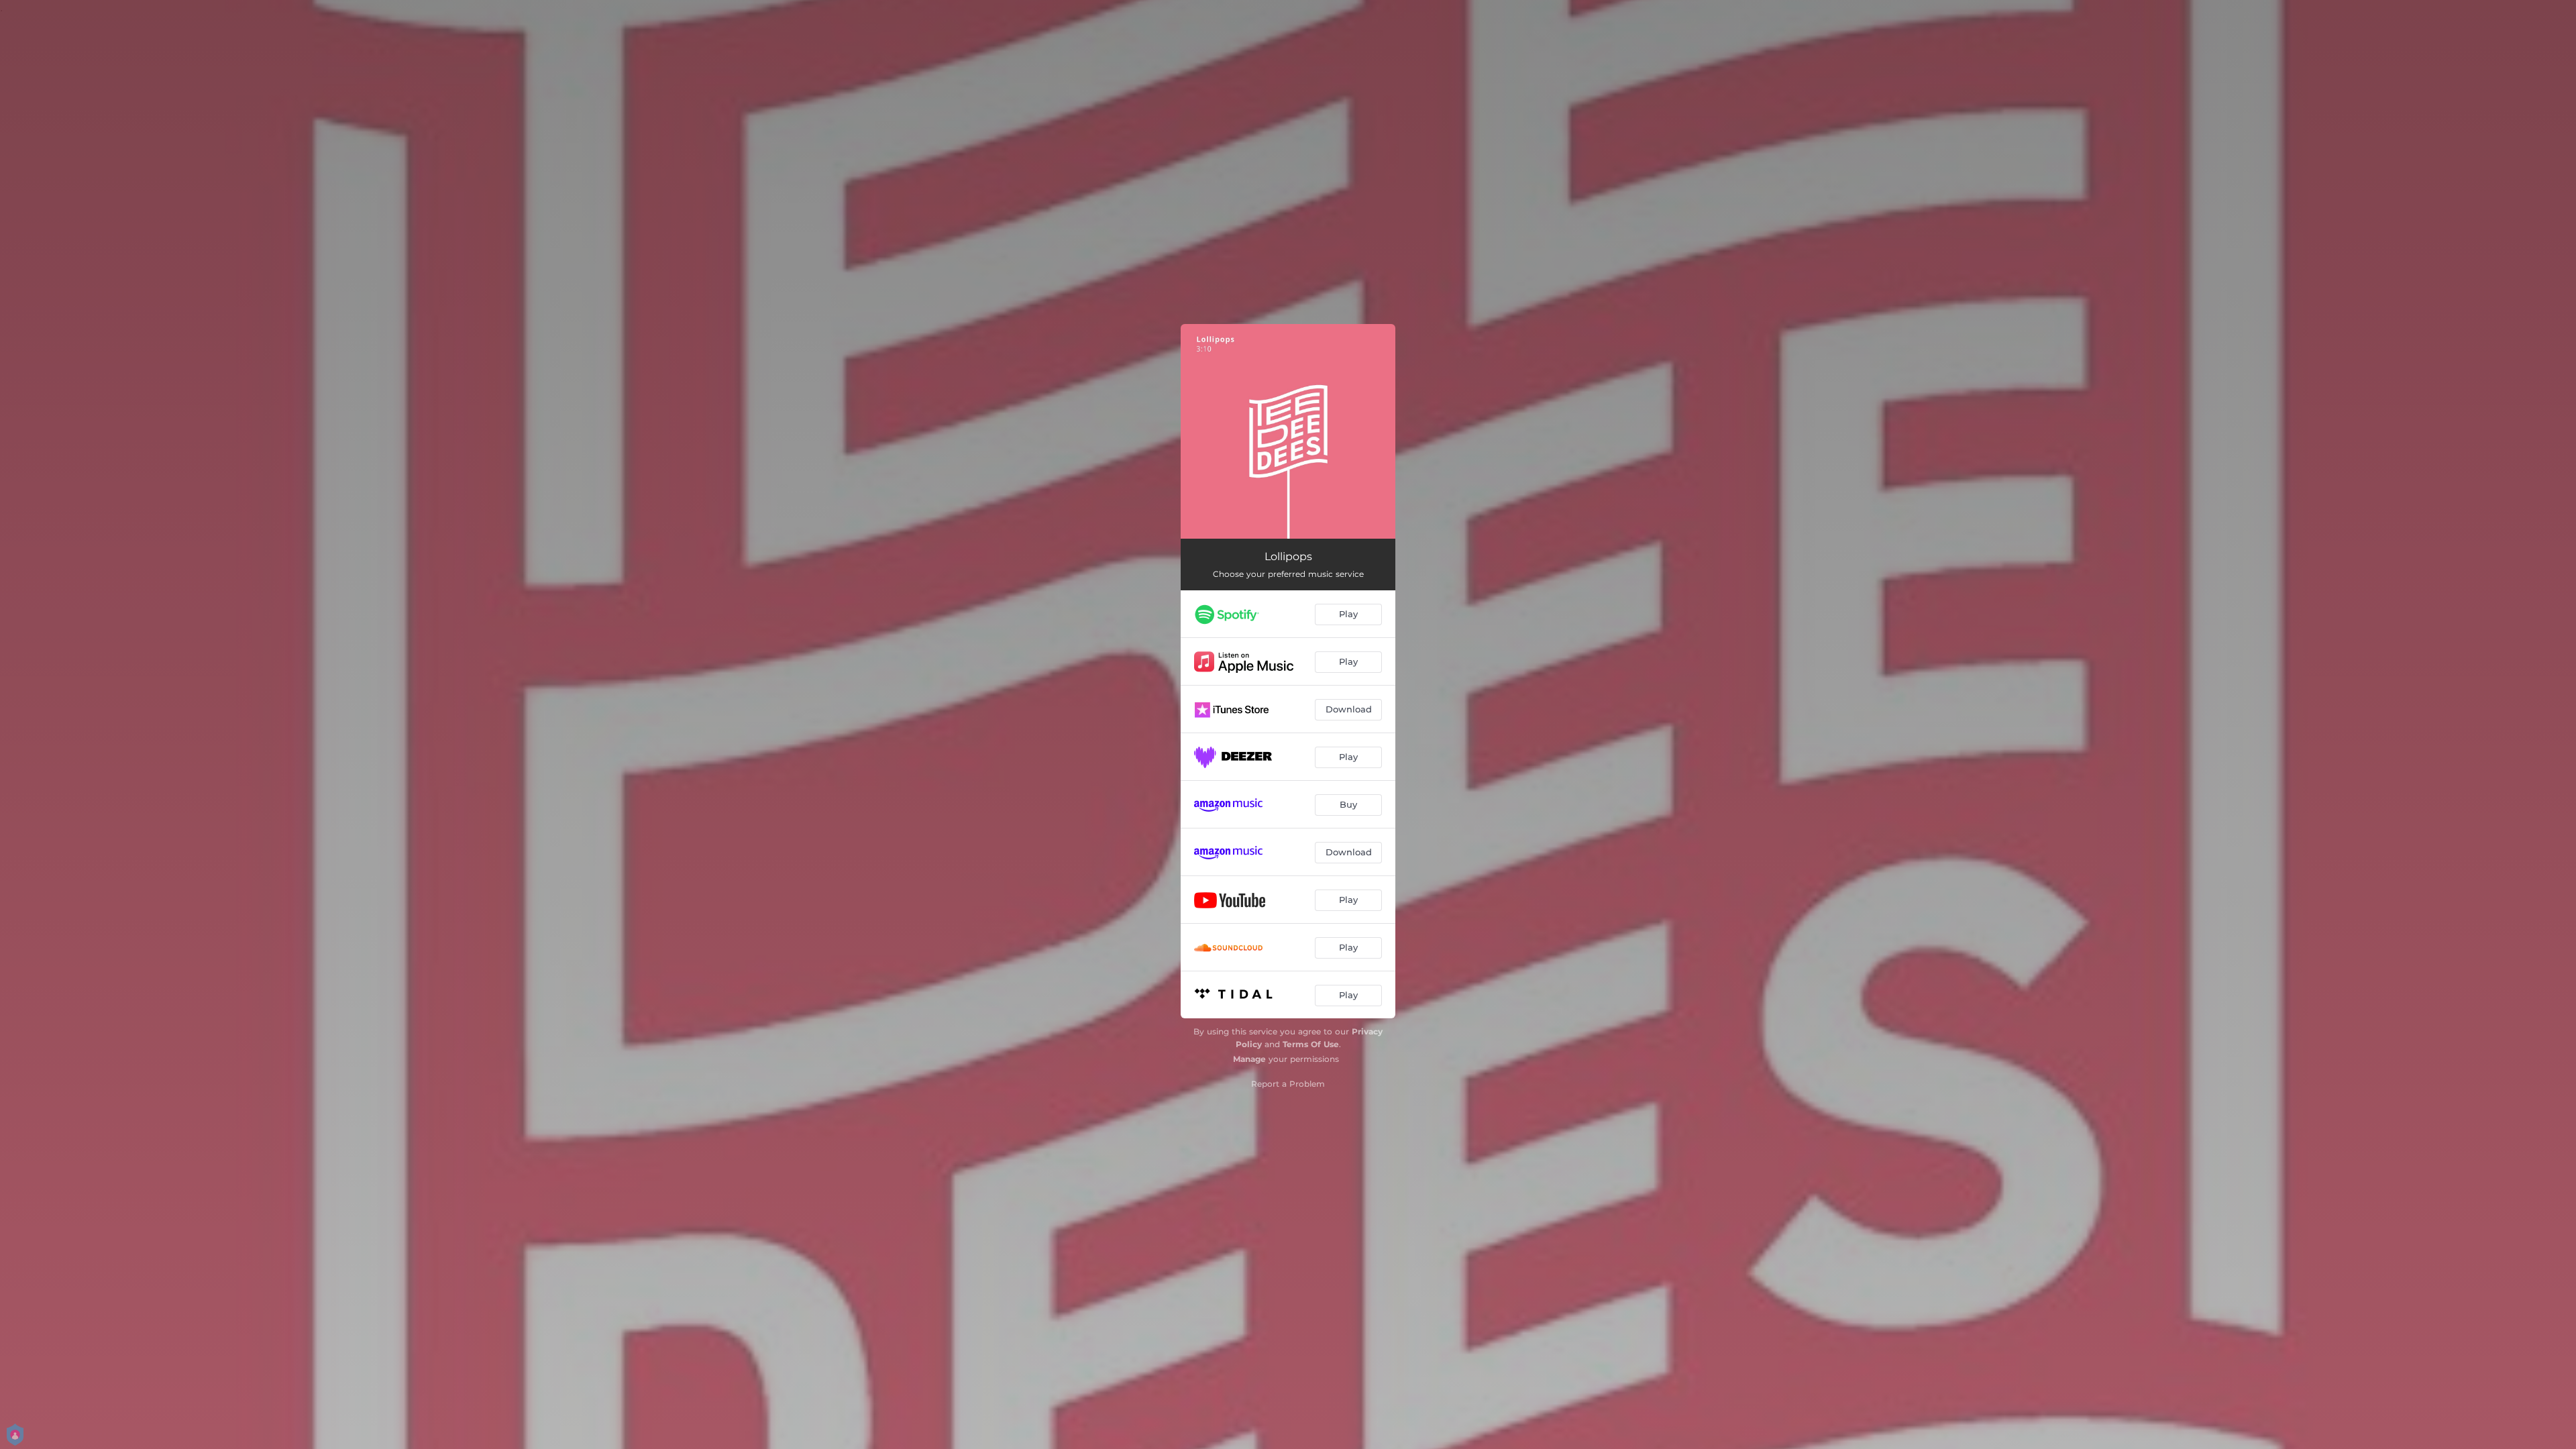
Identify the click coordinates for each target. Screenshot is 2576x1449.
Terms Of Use (1311, 1044)
